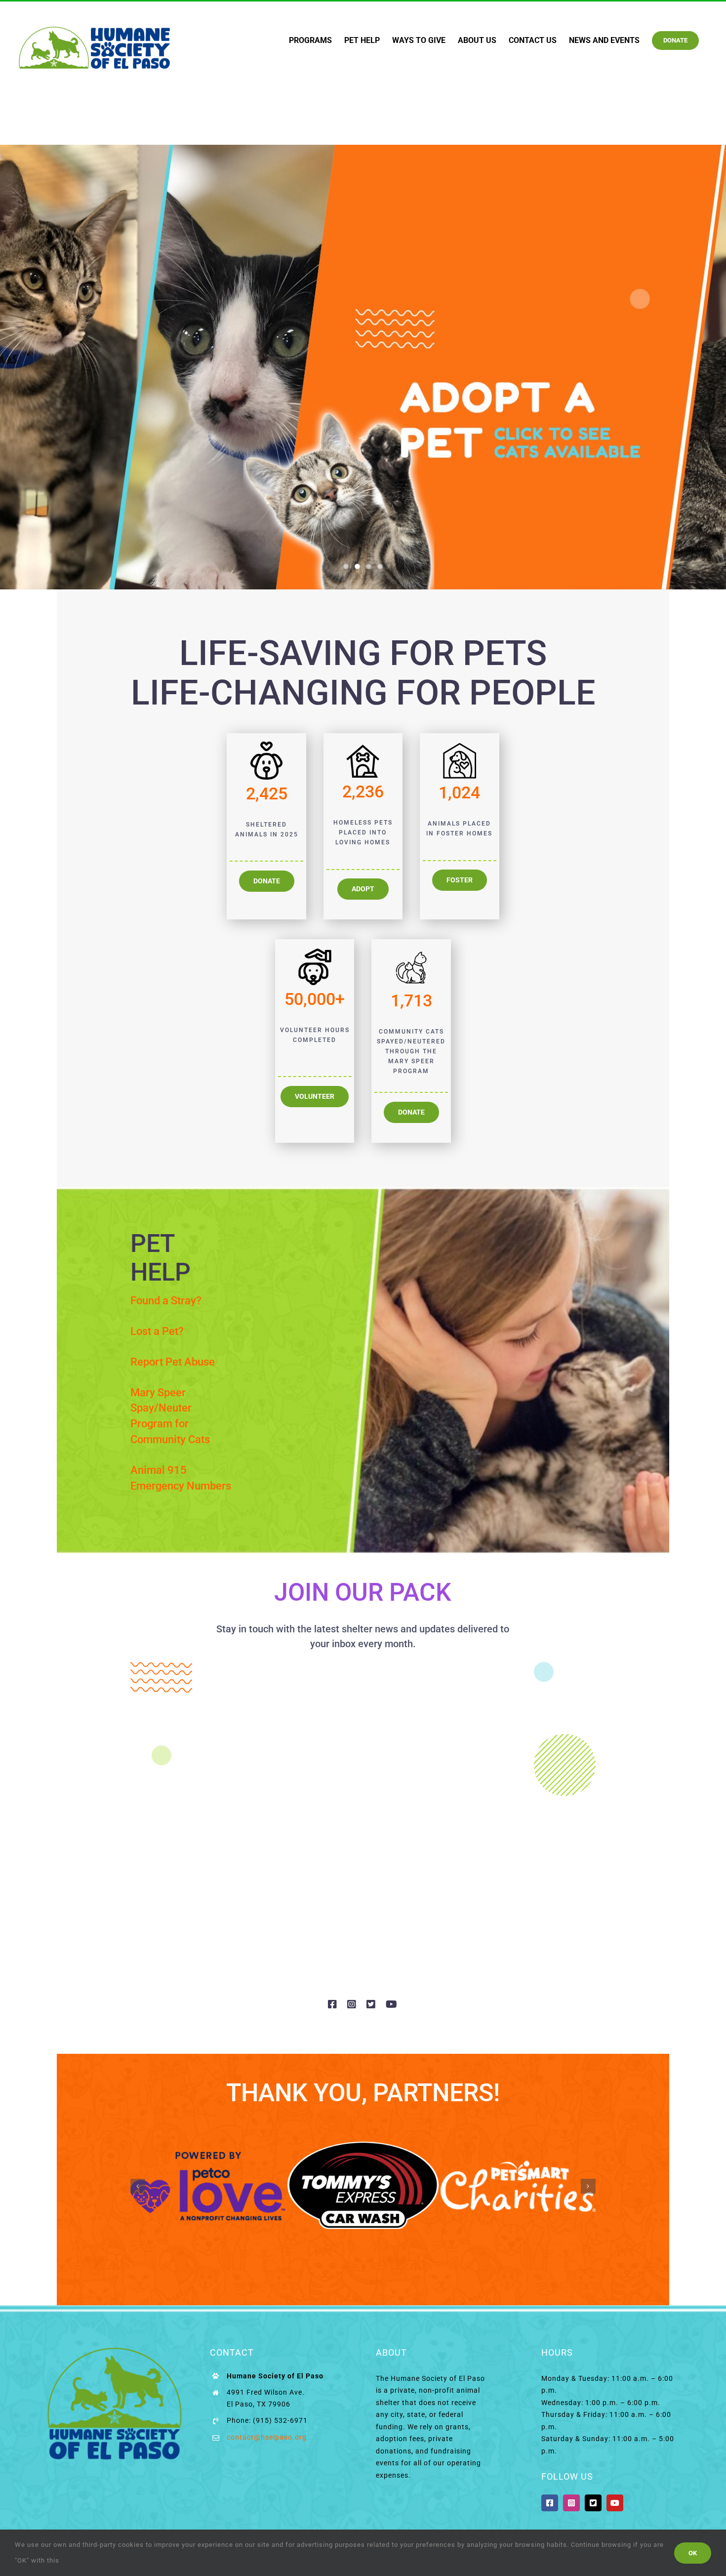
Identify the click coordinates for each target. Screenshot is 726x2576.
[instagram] (352, 2004)
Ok (693, 2553)
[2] (363, 367)
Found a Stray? (166, 1301)
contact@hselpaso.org (267, 2437)
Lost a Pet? (157, 1331)
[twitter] (371, 2004)
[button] (138, 2186)
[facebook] (333, 2004)
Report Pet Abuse (173, 1362)
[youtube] (392, 2004)
